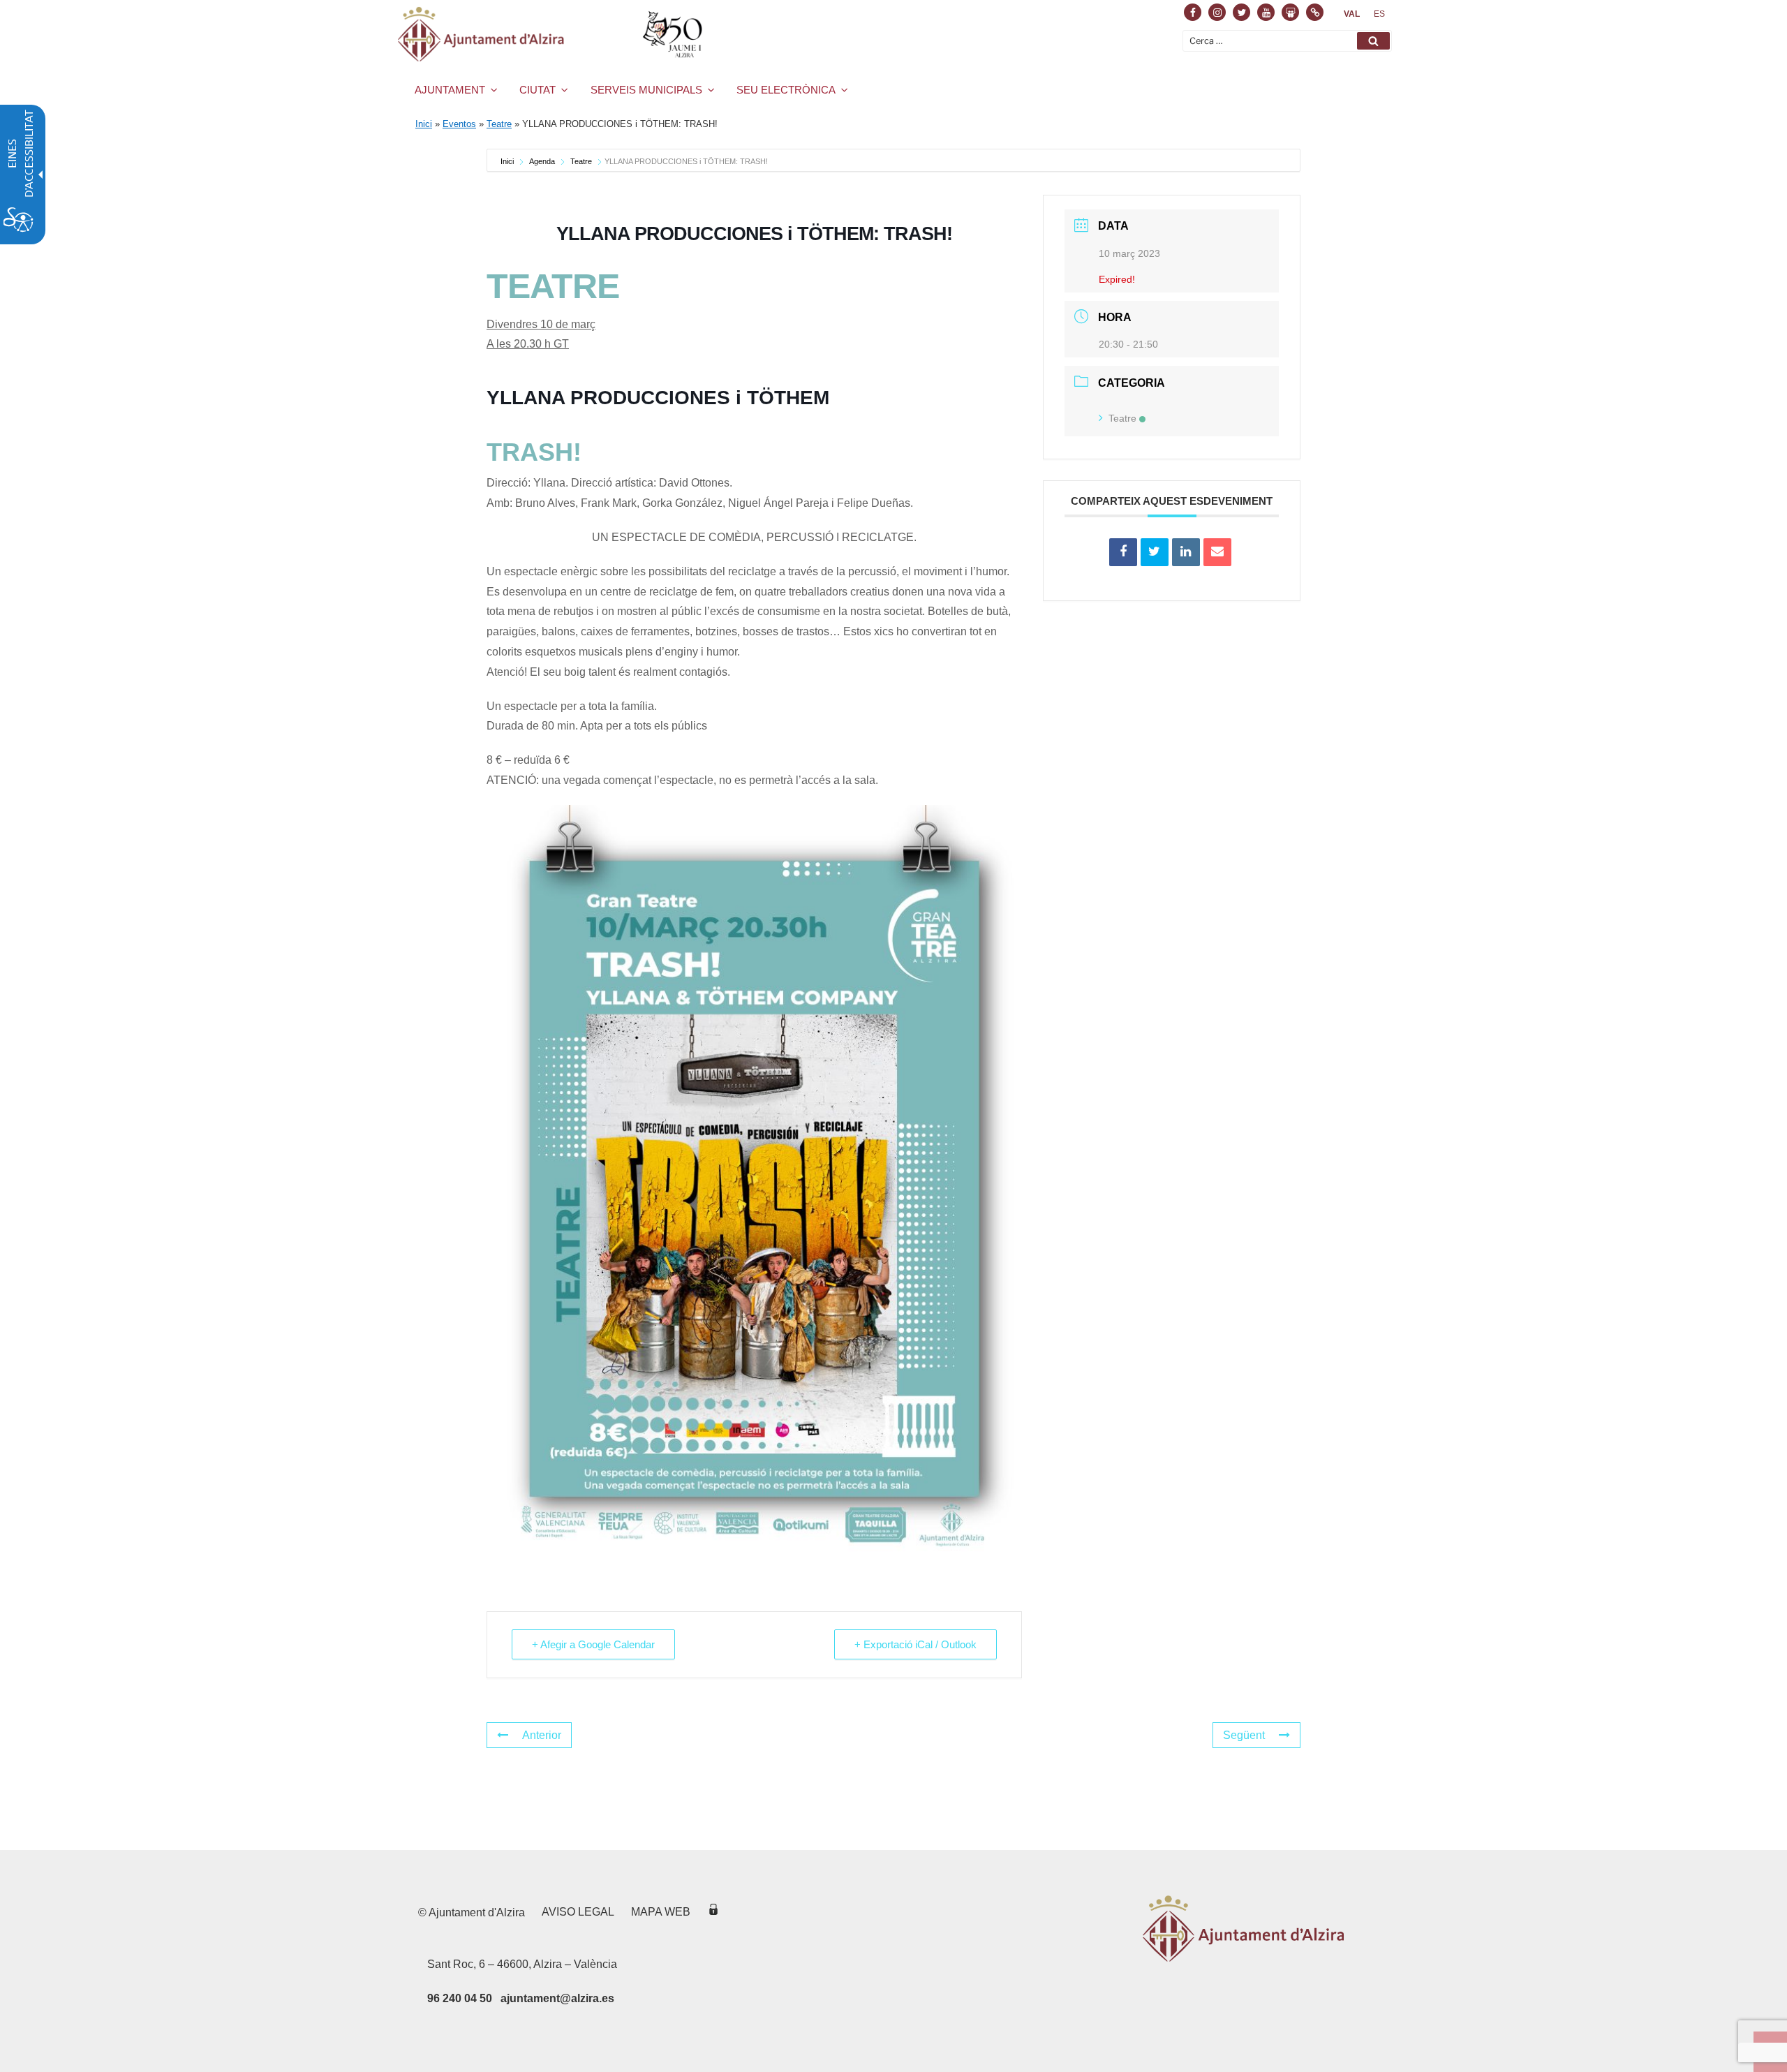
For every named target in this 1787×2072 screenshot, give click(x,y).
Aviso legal (578, 1912)
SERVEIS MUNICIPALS (646, 90)
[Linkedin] (1186, 552)
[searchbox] (1287, 41)
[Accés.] (713, 1912)
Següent (1244, 1735)
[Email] (1217, 552)
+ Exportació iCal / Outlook (915, 1644)
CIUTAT (537, 90)
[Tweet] (1155, 552)
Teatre (499, 124)
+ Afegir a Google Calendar (593, 1644)
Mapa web (661, 1912)
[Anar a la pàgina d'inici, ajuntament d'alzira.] (553, 34)
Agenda (542, 161)
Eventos (459, 124)
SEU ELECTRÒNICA (786, 90)
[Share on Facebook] (1123, 552)
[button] (1373, 41)
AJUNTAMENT (450, 90)
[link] (1352, 14)
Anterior (542, 1735)
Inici (424, 124)
